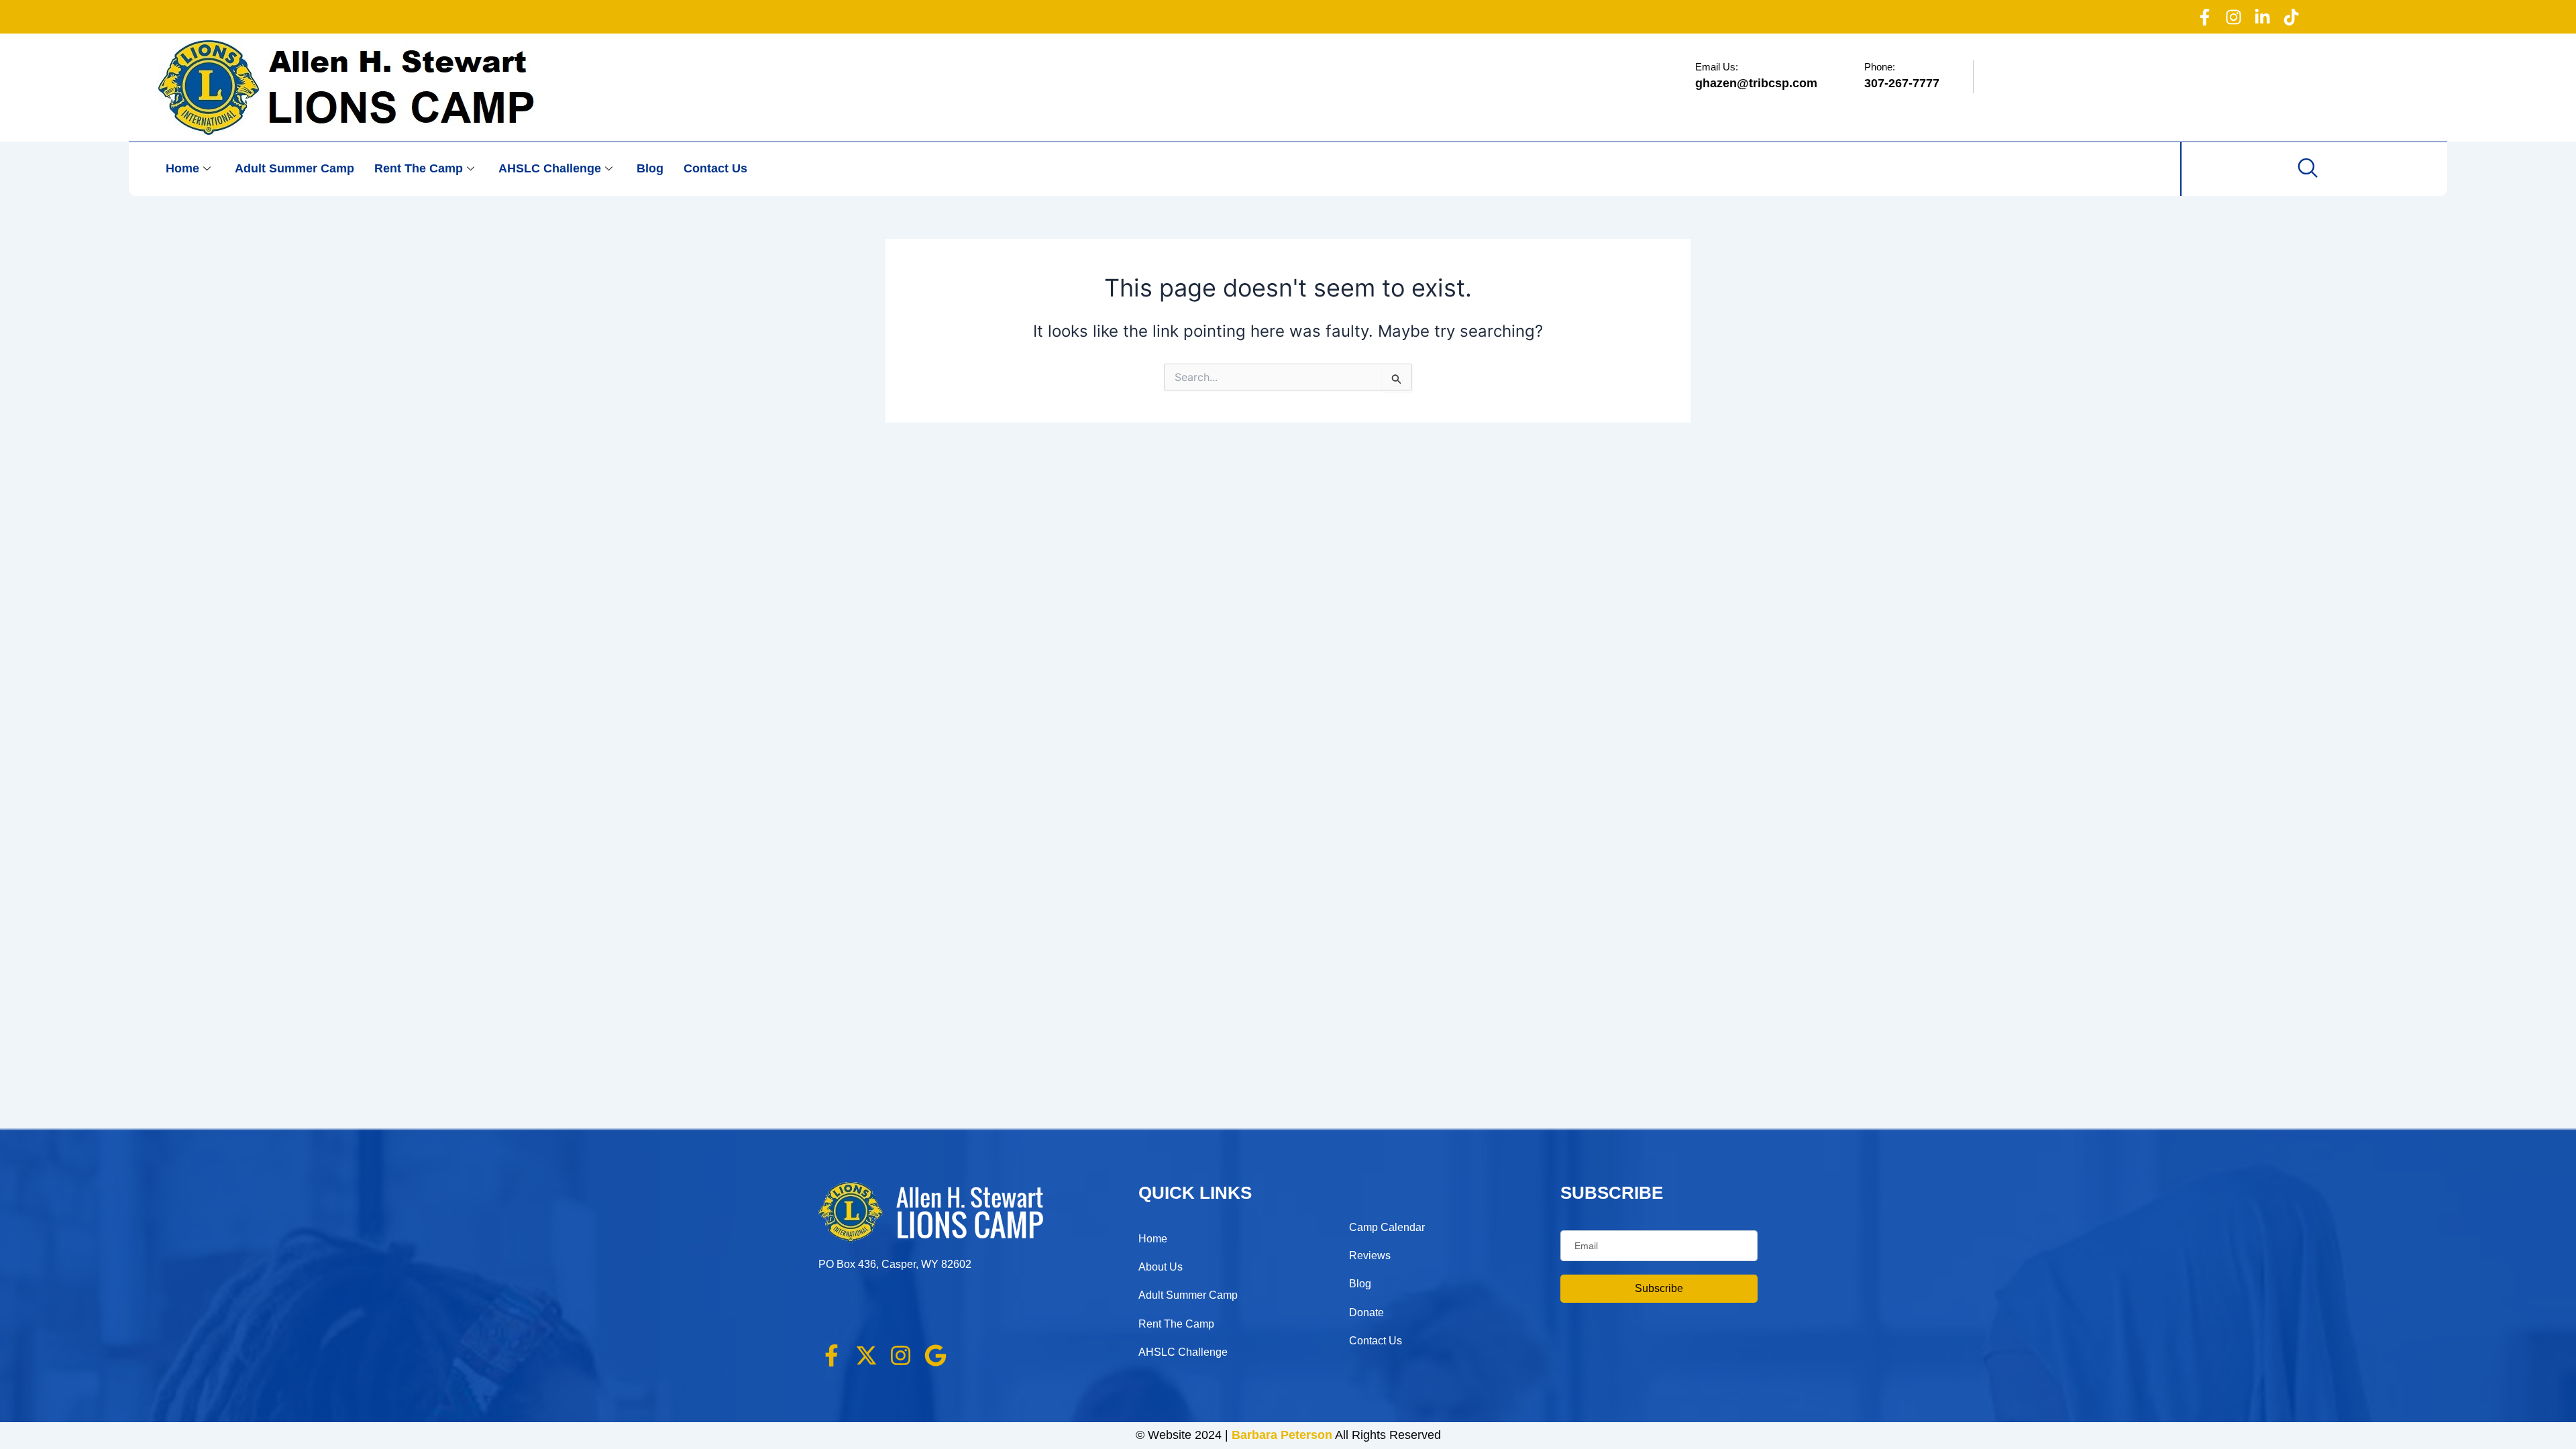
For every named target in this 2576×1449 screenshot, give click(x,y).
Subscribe (1659, 1288)
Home (182, 168)
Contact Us (715, 168)
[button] (2308, 169)
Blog (650, 168)
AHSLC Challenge (550, 168)
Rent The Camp (419, 168)
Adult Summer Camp (294, 168)
